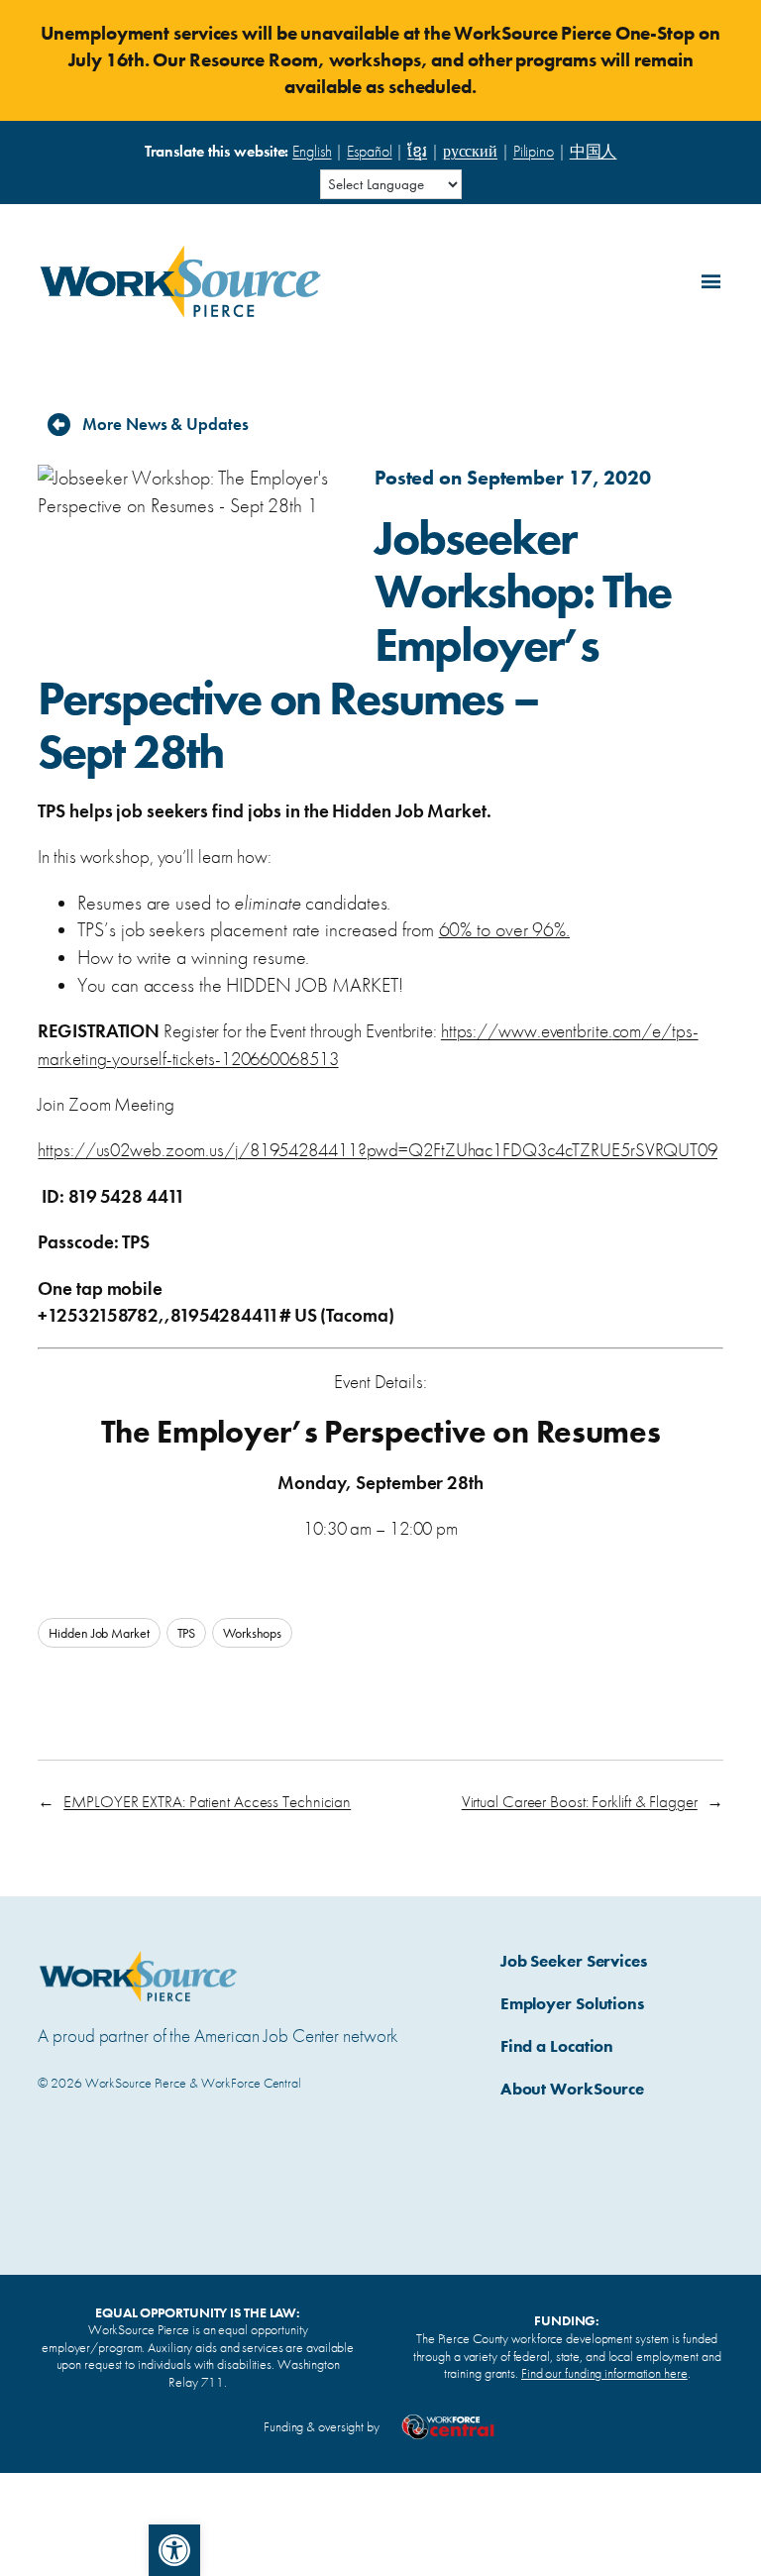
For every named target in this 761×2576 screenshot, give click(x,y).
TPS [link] (187, 1633)
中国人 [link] (594, 151)
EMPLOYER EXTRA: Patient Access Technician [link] (207, 1801)
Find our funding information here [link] (604, 2373)
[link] (174, 2550)
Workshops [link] (252, 1633)
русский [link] (470, 151)
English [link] (312, 151)
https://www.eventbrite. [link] (527, 1031)
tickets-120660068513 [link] (256, 1059)
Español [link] (369, 151)
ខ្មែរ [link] (417, 151)
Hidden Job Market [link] (99, 1633)
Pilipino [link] (534, 151)
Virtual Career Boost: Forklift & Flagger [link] (580, 1801)
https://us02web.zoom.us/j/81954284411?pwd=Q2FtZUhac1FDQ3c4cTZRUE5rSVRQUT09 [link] (378, 1150)
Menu (707, 278)
